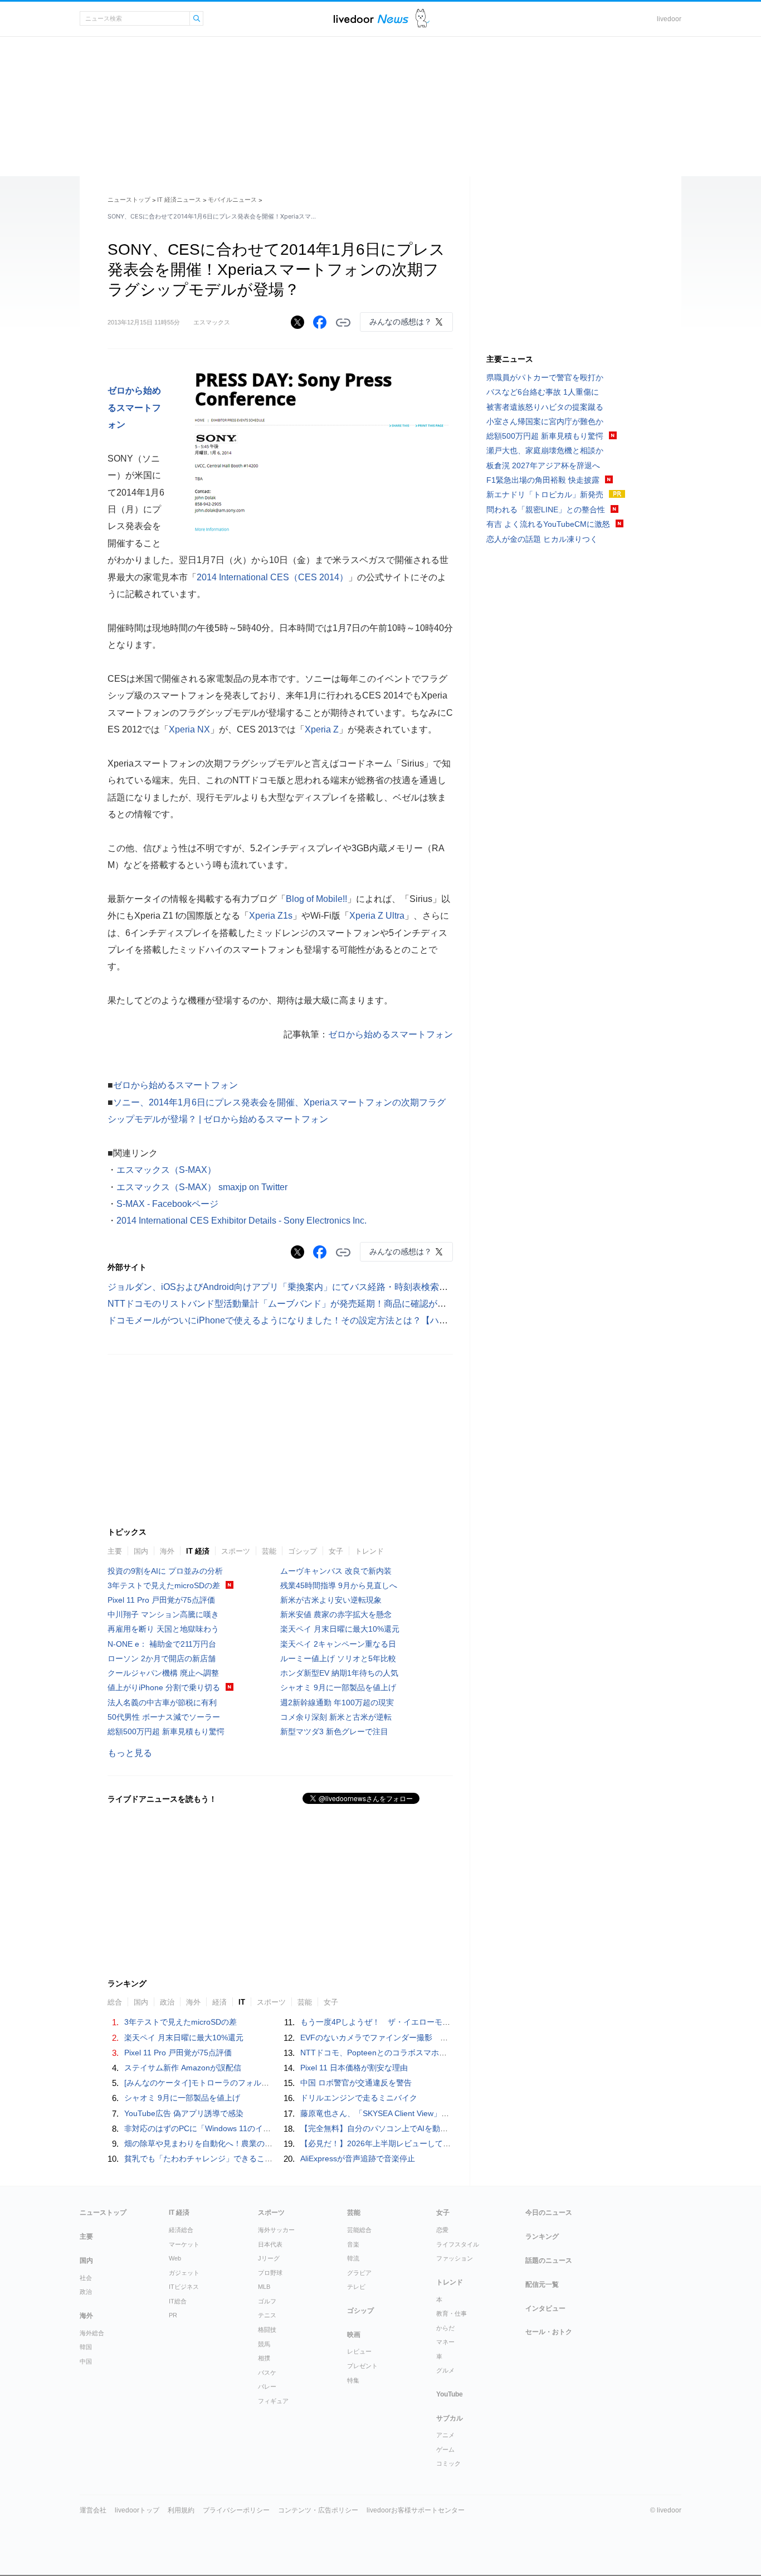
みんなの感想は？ (401, 322)
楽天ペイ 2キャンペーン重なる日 (338, 1644)
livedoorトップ (137, 2510)
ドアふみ (423, 19)
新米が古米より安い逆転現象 (331, 1600)
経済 (219, 2002)
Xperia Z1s (271, 916)
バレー (267, 2386)
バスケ (267, 2373)
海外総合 (92, 2333)
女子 (336, 1551)
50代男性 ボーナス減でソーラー (164, 1717)
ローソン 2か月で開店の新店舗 (162, 1658)
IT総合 (178, 2301)
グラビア (359, 2273)
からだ (445, 2328)
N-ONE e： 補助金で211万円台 (162, 1644)
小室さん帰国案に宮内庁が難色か (545, 421)
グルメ (445, 2370)
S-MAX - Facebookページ (167, 1204)
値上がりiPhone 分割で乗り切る (164, 1687)
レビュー (359, 2351)
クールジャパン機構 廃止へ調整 (163, 1673)
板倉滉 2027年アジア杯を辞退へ (543, 465)
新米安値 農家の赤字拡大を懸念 (336, 1614)
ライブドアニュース (371, 19)
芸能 (269, 1551)
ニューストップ (129, 200)
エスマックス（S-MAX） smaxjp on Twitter (202, 1187)
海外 (167, 1551)
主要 (115, 1551)
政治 (167, 2002)
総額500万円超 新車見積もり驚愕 (166, 1731)
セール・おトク (549, 2332)
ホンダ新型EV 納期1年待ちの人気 (339, 1673)
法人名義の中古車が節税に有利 (162, 1702)
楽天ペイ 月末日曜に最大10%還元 (340, 1629)
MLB (264, 2287)
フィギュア (273, 2401)
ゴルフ (267, 2301)
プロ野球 (270, 2273)
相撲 (264, 2358)
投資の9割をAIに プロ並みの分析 (165, 1571)
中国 (86, 2361)
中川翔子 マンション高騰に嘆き (163, 1614)
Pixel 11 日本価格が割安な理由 (354, 2068)
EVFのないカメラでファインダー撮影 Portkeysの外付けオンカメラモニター (436, 2037)
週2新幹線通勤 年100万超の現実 (337, 1702)
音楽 (353, 2244)
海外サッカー (276, 2230)
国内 (141, 1551)
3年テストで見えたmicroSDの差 (164, 1585)
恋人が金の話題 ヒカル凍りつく (542, 539)
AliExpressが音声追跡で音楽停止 (358, 2158)
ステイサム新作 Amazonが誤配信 (183, 2068)
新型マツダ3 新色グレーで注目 (334, 1731)
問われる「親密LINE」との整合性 (546, 510)
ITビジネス (184, 2287)
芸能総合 (359, 2230)
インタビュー (545, 2308)
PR (173, 2315)
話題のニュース (549, 2260)
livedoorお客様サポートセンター (416, 2510)
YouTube (450, 2394)
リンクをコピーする (343, 323)
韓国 (86, 2347)
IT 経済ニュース (179, 200)
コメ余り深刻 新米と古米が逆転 (336, 1717)
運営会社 (93, 2510)
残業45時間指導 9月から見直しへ (339, 1585)
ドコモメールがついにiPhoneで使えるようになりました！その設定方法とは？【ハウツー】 (291, 1320)
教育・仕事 (452, 2313)
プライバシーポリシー (236, 2510)
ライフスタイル (458, 2244)
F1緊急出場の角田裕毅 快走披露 (543, 480)
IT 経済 (198, 1551)
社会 (86, 2278)
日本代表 (270, 2244)
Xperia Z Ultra (377, 916)
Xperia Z (322, 729)
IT (242, 2002)
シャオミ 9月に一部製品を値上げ (338, 1687)
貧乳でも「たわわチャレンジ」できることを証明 (210, 2158)
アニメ (445, 2435)
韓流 (353, 2258)
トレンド (369, 1551)
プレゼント (362, 2366)
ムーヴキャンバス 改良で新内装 (336, 1571)
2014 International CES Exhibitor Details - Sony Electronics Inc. (242, 1221)
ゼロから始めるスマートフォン (134, 407)
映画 (354, 2335)
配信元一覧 (542, 2284)
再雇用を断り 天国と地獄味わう (163, 1629)
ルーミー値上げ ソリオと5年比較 (338, 1658)
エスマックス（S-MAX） (166, 1170)
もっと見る (130, 1753)
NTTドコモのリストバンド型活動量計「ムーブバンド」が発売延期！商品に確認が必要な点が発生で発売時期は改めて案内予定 (362, 1304)
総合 (115, 2002)
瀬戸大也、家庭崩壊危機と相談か (545, 450)
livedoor (669, 19)
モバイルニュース (232, 200)
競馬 (264, 2344)
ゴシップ (303, 1551)
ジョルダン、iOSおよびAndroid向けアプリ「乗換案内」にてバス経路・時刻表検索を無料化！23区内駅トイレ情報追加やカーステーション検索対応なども (416, 1287)
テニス (267, 2315)
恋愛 (442, 2230)
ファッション (455, 2258)
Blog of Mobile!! (316, 899)
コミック (448, 2463)
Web (175, 2258)
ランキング (542, 2237)
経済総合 (181, 2230)
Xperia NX (189, 729)
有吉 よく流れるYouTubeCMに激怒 (548, 524)
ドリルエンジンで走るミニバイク (359, 2098)
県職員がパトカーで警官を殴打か (545, 377)
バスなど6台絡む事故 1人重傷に (543, 392)
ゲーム (445, 2449)
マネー (445, 2342)
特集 (353, 2380)
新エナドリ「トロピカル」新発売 (545, 494)
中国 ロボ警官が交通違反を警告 (356, 2083)
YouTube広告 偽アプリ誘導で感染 (184, 2113)
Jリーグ (269, 2258)
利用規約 (181, 2510)
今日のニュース (549, 2213)
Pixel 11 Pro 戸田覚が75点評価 (161, 1600)
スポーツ (236, 1551)
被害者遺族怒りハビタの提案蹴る (545, 407)
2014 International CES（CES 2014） (272, 577)
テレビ (356, 2287)
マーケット (184, 2244)
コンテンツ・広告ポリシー (318, 2510)
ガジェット (184, 2273)
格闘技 (267, 2330)
